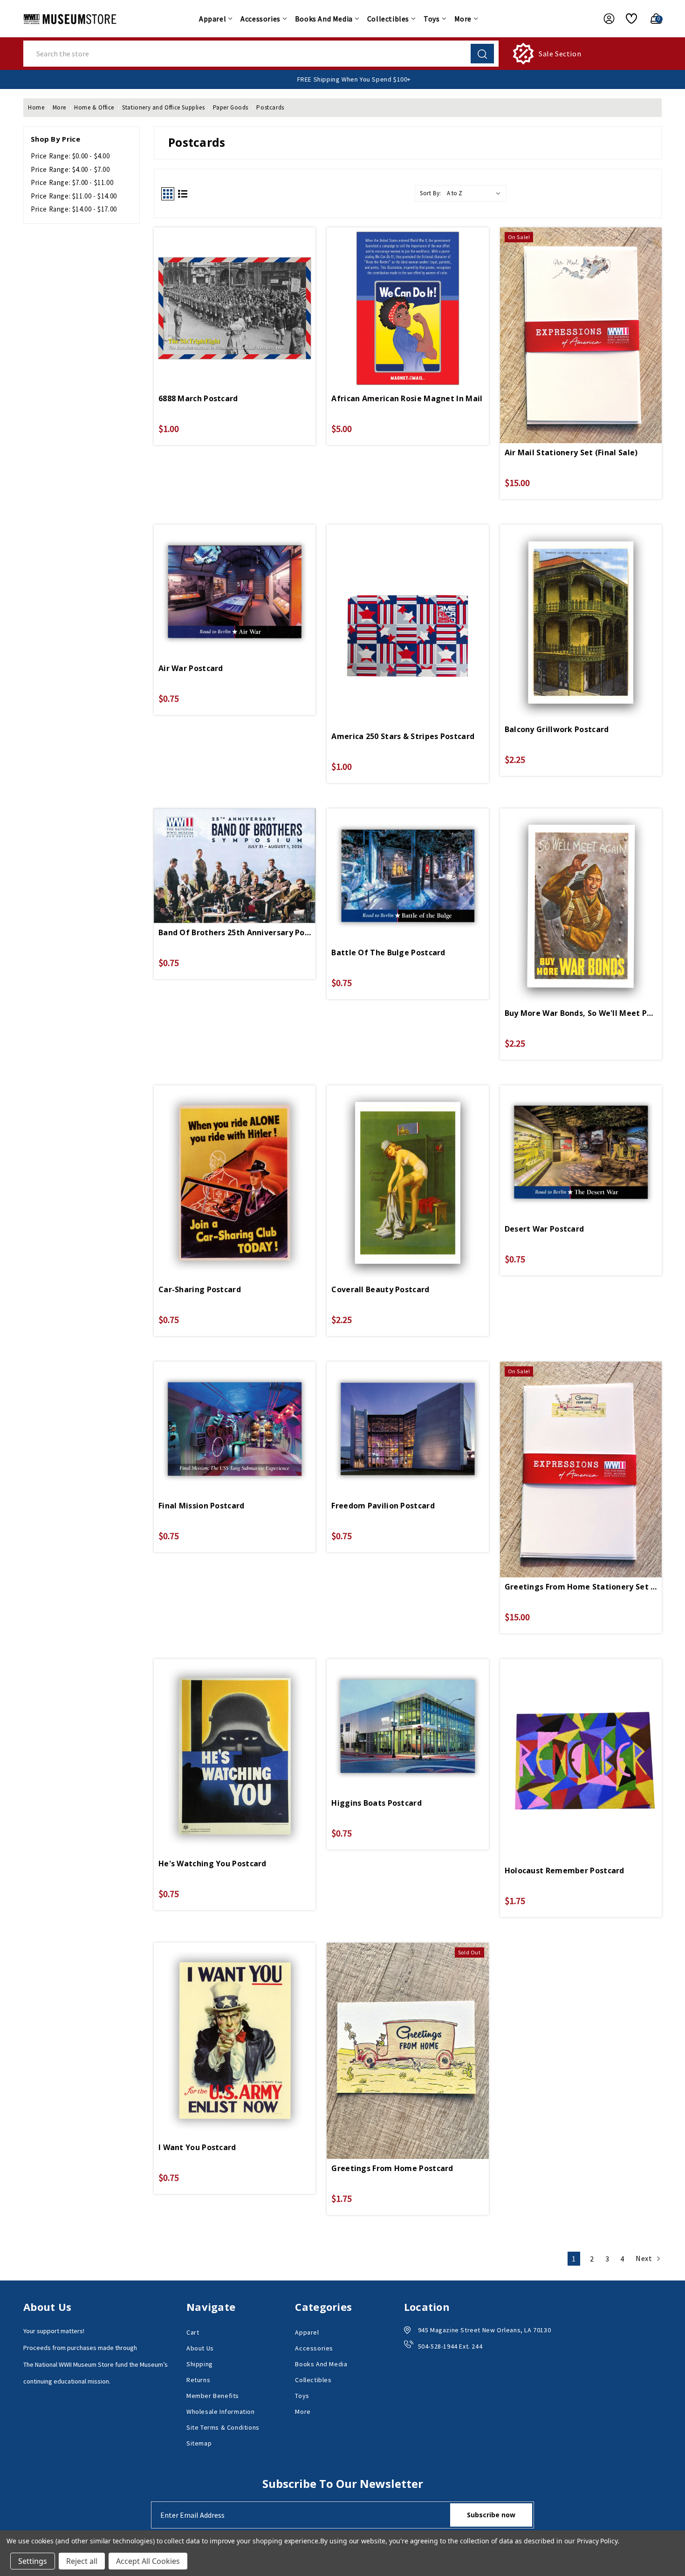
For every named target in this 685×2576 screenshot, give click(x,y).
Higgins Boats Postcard (377, 1803)
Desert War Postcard (545, 1229)
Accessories (260, 19)
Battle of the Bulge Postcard (388, 952)
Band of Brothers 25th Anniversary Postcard (235, 932)
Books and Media (324, 19)
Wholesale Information (221, 2412)
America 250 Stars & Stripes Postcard (403, 736)
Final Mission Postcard (202, 1506)
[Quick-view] (235, 294)
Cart (193, 2332)
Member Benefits (213, 2396)
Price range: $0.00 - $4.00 (70, 156)
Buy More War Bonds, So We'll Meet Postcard (581, 1013)
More (463, 19)
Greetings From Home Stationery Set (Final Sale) (581, 1587)
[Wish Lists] (628, 19)
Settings (33, 2561)
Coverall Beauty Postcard (380, 1289)
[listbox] (476, 193)
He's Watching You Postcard (212, 1863)
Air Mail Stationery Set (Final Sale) (571, 452)
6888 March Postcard (198, 398)
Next (645, 2258)
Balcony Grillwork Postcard (557, 729)
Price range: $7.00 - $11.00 (72, 182)
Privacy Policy (597, 2541)
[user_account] (604, 19)
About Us (200, 2348)
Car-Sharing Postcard (200, 1289)
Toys (432, 19)
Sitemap (199, 2443)
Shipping (200, 2364)
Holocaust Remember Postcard (565, 1870)
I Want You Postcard (197, 2147)
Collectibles (388, 19)
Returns (198, 2380)
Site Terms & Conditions (223, 2427)
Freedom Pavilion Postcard (383, 1506)
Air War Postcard (191, 668)
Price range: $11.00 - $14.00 (74, 196)
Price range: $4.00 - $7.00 (70, 169)
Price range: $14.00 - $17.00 (74, 209)
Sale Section (560, 54)
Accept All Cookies (148, 2561)
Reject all (82, 2561)
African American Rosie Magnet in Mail (407, 398)
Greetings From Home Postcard (392, 2168)
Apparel (212, 19)
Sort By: (431, 193)
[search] (482, 54)
